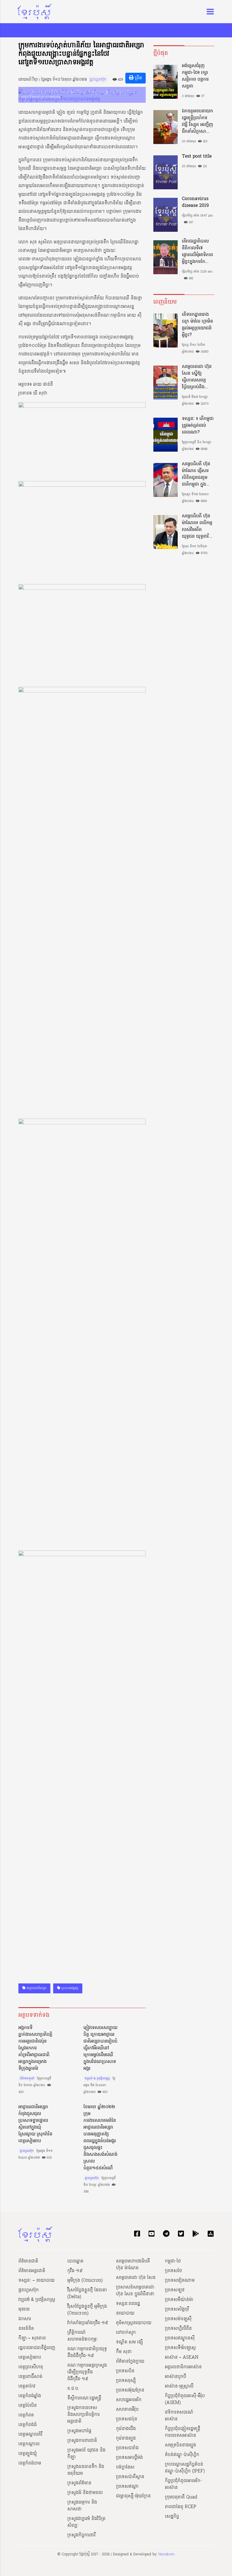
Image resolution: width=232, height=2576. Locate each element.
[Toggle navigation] (209, 12)
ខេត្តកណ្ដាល (29, 2444)
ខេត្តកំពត (26, 2415)
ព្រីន (138, 78)
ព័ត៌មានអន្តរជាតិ (32, 2271)
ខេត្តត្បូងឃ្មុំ (28, 2454)
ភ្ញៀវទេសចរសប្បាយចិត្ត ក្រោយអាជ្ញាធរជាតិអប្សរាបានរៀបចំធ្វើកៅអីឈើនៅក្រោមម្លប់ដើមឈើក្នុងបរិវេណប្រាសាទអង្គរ (100, 2048)
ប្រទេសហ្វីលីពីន (178, 2329)
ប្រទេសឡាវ (175, 2290)
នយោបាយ (125, 2313)
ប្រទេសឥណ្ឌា (127, 2487)
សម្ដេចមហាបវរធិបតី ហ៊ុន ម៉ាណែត (133, 2265)
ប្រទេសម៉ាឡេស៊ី (178, 2319)
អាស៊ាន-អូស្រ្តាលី (179, 2386)
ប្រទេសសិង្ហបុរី (177, 2309)
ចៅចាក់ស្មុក (126, 2333)
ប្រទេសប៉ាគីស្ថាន (130, 2477)
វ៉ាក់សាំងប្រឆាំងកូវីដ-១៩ (88, 2323)
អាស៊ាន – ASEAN (182, 2358)
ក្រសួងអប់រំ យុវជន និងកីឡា (86, 2454)
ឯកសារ (25, 2319)
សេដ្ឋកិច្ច (172, 2517)
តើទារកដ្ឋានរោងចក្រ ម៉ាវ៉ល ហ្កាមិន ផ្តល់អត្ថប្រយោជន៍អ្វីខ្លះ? (197, 325)
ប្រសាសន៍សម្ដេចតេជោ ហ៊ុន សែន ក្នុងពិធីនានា (135, 2291)
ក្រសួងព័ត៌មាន (79, 2483)
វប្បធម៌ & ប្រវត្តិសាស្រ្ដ (97, 2079)
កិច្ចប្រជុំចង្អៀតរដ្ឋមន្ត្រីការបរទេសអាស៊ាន (183, 2432)
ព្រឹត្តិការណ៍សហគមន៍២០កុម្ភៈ (83, 2336)
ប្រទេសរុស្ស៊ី (126, 2381)
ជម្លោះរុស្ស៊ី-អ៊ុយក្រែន (133, 2496)
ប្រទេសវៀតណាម (180, 2281)
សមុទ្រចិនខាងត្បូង (181, 2445)
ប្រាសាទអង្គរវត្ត (69, 1988)
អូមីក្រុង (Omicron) (85, 2281)
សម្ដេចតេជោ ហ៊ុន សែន (136, 2278)
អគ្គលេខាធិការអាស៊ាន (183, 2367)
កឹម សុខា (124, 2352)
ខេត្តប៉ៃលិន (28, 2406)
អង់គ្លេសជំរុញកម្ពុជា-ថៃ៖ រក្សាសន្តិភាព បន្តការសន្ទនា (195, 76)
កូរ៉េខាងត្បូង (126, 2438)
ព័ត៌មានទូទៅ (27, 2079)
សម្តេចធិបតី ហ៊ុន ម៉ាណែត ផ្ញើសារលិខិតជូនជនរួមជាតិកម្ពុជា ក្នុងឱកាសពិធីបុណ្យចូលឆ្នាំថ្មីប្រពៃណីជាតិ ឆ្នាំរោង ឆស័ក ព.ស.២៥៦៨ (197, 474)
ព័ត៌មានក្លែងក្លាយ (130, 2361)
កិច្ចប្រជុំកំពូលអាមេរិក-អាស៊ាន (183, 2484)
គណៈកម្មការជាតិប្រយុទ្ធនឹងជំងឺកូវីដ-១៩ (87, 2352)
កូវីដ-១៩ (75, 2271)
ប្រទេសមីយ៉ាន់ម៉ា (179, 2300)
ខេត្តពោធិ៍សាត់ (30, 2377)
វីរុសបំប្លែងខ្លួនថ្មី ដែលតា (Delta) (87, 2294)
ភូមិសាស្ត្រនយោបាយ (134, 2323)
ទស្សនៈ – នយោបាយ (36, 2281)
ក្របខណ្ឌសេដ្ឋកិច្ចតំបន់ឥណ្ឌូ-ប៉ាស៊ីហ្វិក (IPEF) (185, 2468)
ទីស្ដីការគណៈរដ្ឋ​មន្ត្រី (84, 2398)
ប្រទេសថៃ (173, 2271)
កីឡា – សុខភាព (32, 2338)
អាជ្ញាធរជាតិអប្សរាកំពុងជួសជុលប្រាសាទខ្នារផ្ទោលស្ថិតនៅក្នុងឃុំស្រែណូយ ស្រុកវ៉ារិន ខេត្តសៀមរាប (35, 2124)
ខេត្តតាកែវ (27, 2386)
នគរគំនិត (26, 2329)
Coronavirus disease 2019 (195, 202)
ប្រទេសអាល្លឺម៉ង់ (129, 2458)
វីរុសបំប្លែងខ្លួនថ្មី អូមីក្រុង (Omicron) (87, 2310)
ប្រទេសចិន (125, 2371)
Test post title (197, 156)
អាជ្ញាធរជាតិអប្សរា (36, 1988)
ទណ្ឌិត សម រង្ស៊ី (129, 2342)
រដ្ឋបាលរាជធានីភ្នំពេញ (37, 2348)
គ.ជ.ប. (73, 2389)
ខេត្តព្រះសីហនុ (31, 2367)
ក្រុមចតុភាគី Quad (181, 2497)
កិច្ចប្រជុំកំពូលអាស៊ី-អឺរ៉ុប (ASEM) (185, 2399)
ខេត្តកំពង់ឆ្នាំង (30, 2396)
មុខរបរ (24, 2309)
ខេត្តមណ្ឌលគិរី (30, 2435)
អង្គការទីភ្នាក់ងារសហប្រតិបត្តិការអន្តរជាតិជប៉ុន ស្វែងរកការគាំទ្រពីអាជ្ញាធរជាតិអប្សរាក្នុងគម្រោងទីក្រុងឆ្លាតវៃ (35, 2048)
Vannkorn (166, 2554)
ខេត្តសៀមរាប (30, 2358)
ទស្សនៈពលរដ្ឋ (128, 2304)
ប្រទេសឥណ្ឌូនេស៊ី (180, 2338)
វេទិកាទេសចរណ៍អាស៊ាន (179, 2416)
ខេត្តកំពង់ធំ (28, 2425)
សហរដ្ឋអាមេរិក (129, 2400)
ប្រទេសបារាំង (127, 2448)
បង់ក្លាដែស (125, 2467)
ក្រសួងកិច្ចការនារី (81, 2535)
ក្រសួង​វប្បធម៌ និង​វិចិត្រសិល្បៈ (86, 2522)
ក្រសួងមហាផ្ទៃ (79, 2431)
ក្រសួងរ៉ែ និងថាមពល (85, 2493)
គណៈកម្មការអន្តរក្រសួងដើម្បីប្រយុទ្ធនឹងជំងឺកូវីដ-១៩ (87, 2372)
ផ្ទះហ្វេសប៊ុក (98, 80)
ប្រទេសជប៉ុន (127, 2419)
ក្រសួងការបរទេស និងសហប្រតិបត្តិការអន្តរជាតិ (84, 2415)
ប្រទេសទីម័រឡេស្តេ (180, 2348)
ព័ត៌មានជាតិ (28, 2261)
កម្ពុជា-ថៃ (173, 2261)
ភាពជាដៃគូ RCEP (181, 2507)
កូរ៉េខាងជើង (126, 2429)
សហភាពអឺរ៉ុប (127, 2410)
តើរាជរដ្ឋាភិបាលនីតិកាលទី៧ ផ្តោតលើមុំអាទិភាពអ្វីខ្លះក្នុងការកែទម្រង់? (197, 252)
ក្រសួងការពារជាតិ (82, 2441)
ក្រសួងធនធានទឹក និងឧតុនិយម (86, 2470)
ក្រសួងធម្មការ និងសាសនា (82, 2506)
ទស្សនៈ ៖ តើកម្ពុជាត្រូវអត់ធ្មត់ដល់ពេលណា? (198, 426)
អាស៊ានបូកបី (176, 2377)
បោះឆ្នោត (75, 2261)
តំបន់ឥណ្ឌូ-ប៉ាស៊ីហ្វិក (182, 2455)
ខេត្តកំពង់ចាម (30, 2463)
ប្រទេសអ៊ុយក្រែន (130, 2390)
